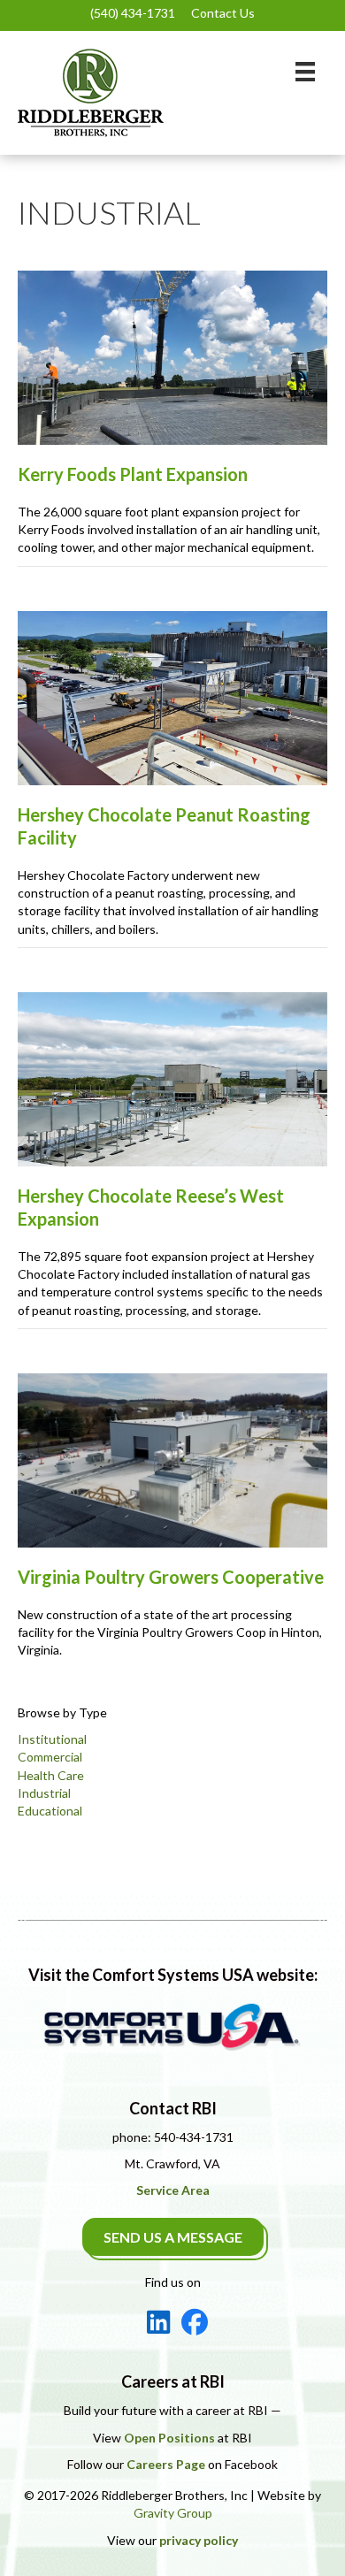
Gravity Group (173, 2513)
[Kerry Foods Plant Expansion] (172, 356)
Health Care (51, 1775)
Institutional (52, 1739)
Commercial (50, 1757)
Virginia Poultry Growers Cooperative (171, 1577)
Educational (50, 1811)
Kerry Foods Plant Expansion (133, 474)
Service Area (173, 2190)
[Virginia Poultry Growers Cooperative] (172, 1459)
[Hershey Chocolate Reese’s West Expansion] (172, 1078)
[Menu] (305, 71)
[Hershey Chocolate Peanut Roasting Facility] (172, 696)
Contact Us (223, 13)
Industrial (44, 1793)
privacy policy (199, 2540)
